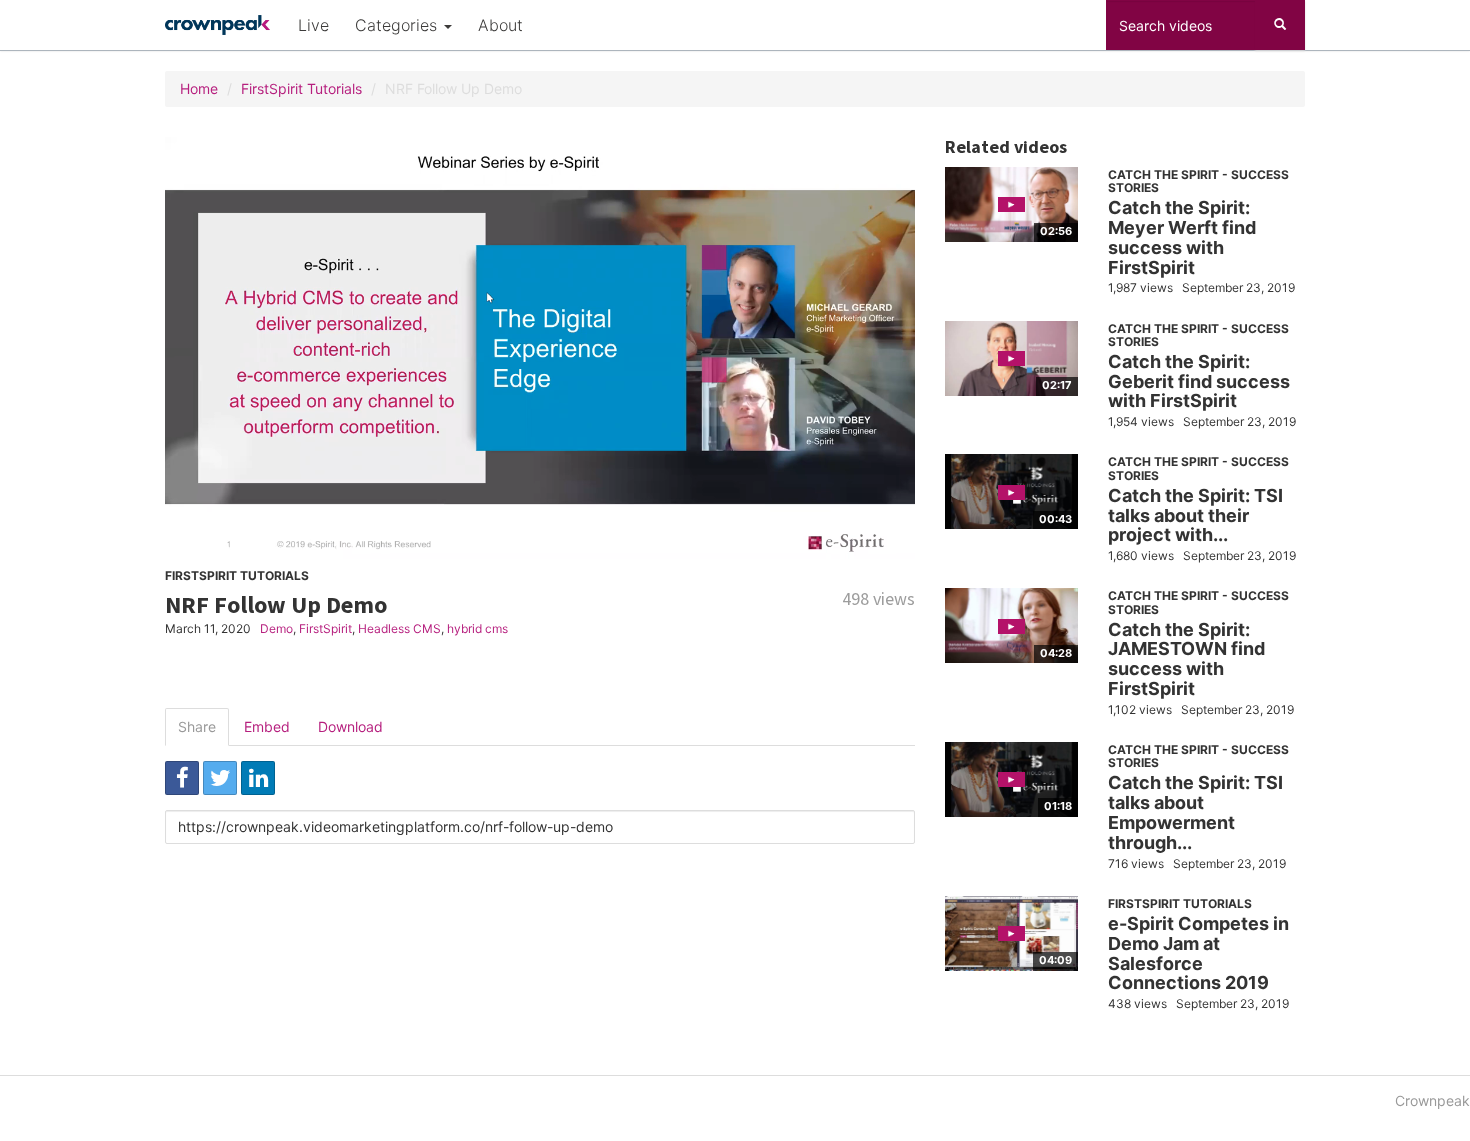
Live (313, 25)
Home (199, 88)
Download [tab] (350, 726)
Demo (276, 628)
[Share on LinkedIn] (258, 778)
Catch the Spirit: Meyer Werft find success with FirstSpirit (1182, 237)
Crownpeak (1432, 1100)
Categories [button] (398, 25)
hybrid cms (477, 628)
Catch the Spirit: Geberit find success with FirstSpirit (1199, 381)
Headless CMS (399, 628)
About (500, 25)
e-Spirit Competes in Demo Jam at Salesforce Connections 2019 (1198, 953)
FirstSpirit (325, 628)
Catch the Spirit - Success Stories (1198, 181)
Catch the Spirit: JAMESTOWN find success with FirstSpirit (1186, 659)
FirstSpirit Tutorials (301, 88)
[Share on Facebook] (182, 778)
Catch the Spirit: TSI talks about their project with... (1195, 515)
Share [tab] (197, 726)
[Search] (1280, 25)
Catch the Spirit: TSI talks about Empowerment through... (1195, 812)
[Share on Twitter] (220, 778)
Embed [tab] (267, 726)
